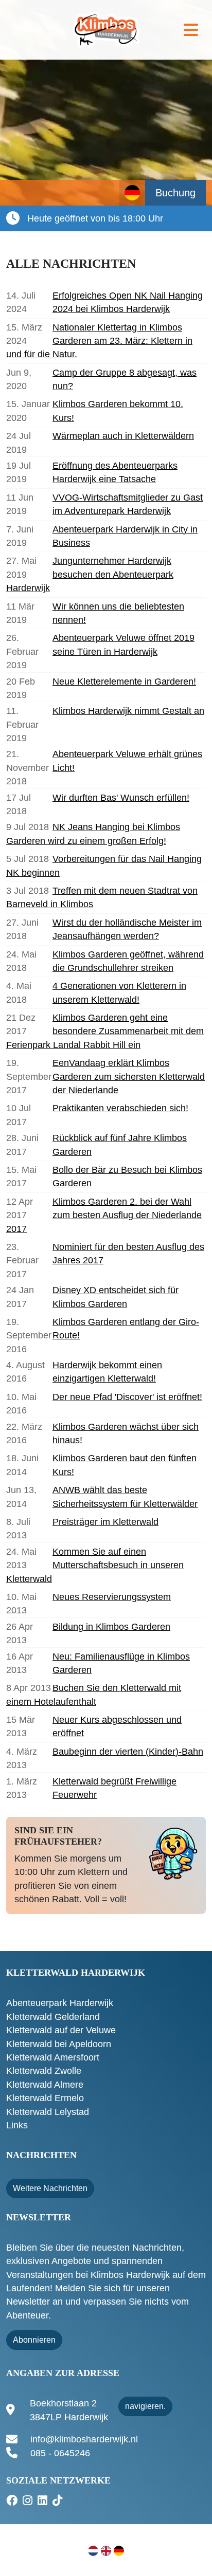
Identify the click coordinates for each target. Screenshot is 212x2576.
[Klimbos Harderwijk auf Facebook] (13, 2501)
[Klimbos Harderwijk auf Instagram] (29, 2501)
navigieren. (145, 2406)
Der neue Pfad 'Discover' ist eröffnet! (127, 1397)
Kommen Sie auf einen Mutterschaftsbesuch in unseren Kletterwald (95, 1565)
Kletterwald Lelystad (48, 2112)
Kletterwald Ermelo (45, 2098)
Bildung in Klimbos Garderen (111, 1627)
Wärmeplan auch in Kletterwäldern (123, 436)
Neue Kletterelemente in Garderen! (124, 682)
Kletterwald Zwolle (44, 2071)
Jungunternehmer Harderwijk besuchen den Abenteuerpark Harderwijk (90, 574)
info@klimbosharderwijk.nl (84, 2439)
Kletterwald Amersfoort (53, 2057)
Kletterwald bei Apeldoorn (59, 2044)
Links (17, 2125)
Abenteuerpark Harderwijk (60, 2003)
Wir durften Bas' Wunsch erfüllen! (121, 798)
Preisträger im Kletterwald (105, 1522)
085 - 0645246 (60, 2453)
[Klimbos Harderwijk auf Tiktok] (59, 2501)
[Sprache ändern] (132, 193)
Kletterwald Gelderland (53, 2017)
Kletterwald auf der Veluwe (61, 2030)
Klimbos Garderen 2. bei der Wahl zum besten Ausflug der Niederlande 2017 (104, 1215)
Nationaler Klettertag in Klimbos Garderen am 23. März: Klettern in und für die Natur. (99, 341)
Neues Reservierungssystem (112, 1597)
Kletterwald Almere (45, 2085)
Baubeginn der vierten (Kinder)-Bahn (128, 1752)
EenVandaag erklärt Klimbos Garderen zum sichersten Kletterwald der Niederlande (129, 1077)
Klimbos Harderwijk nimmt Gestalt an (128, 711)
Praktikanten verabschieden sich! (120, 1108)
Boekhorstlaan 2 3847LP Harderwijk (69, 2410)
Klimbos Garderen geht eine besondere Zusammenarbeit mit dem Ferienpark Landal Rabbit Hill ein (105, 1031)
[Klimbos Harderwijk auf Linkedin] (44, 2501)
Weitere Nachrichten (50, 2188)
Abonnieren (34, 2340)
